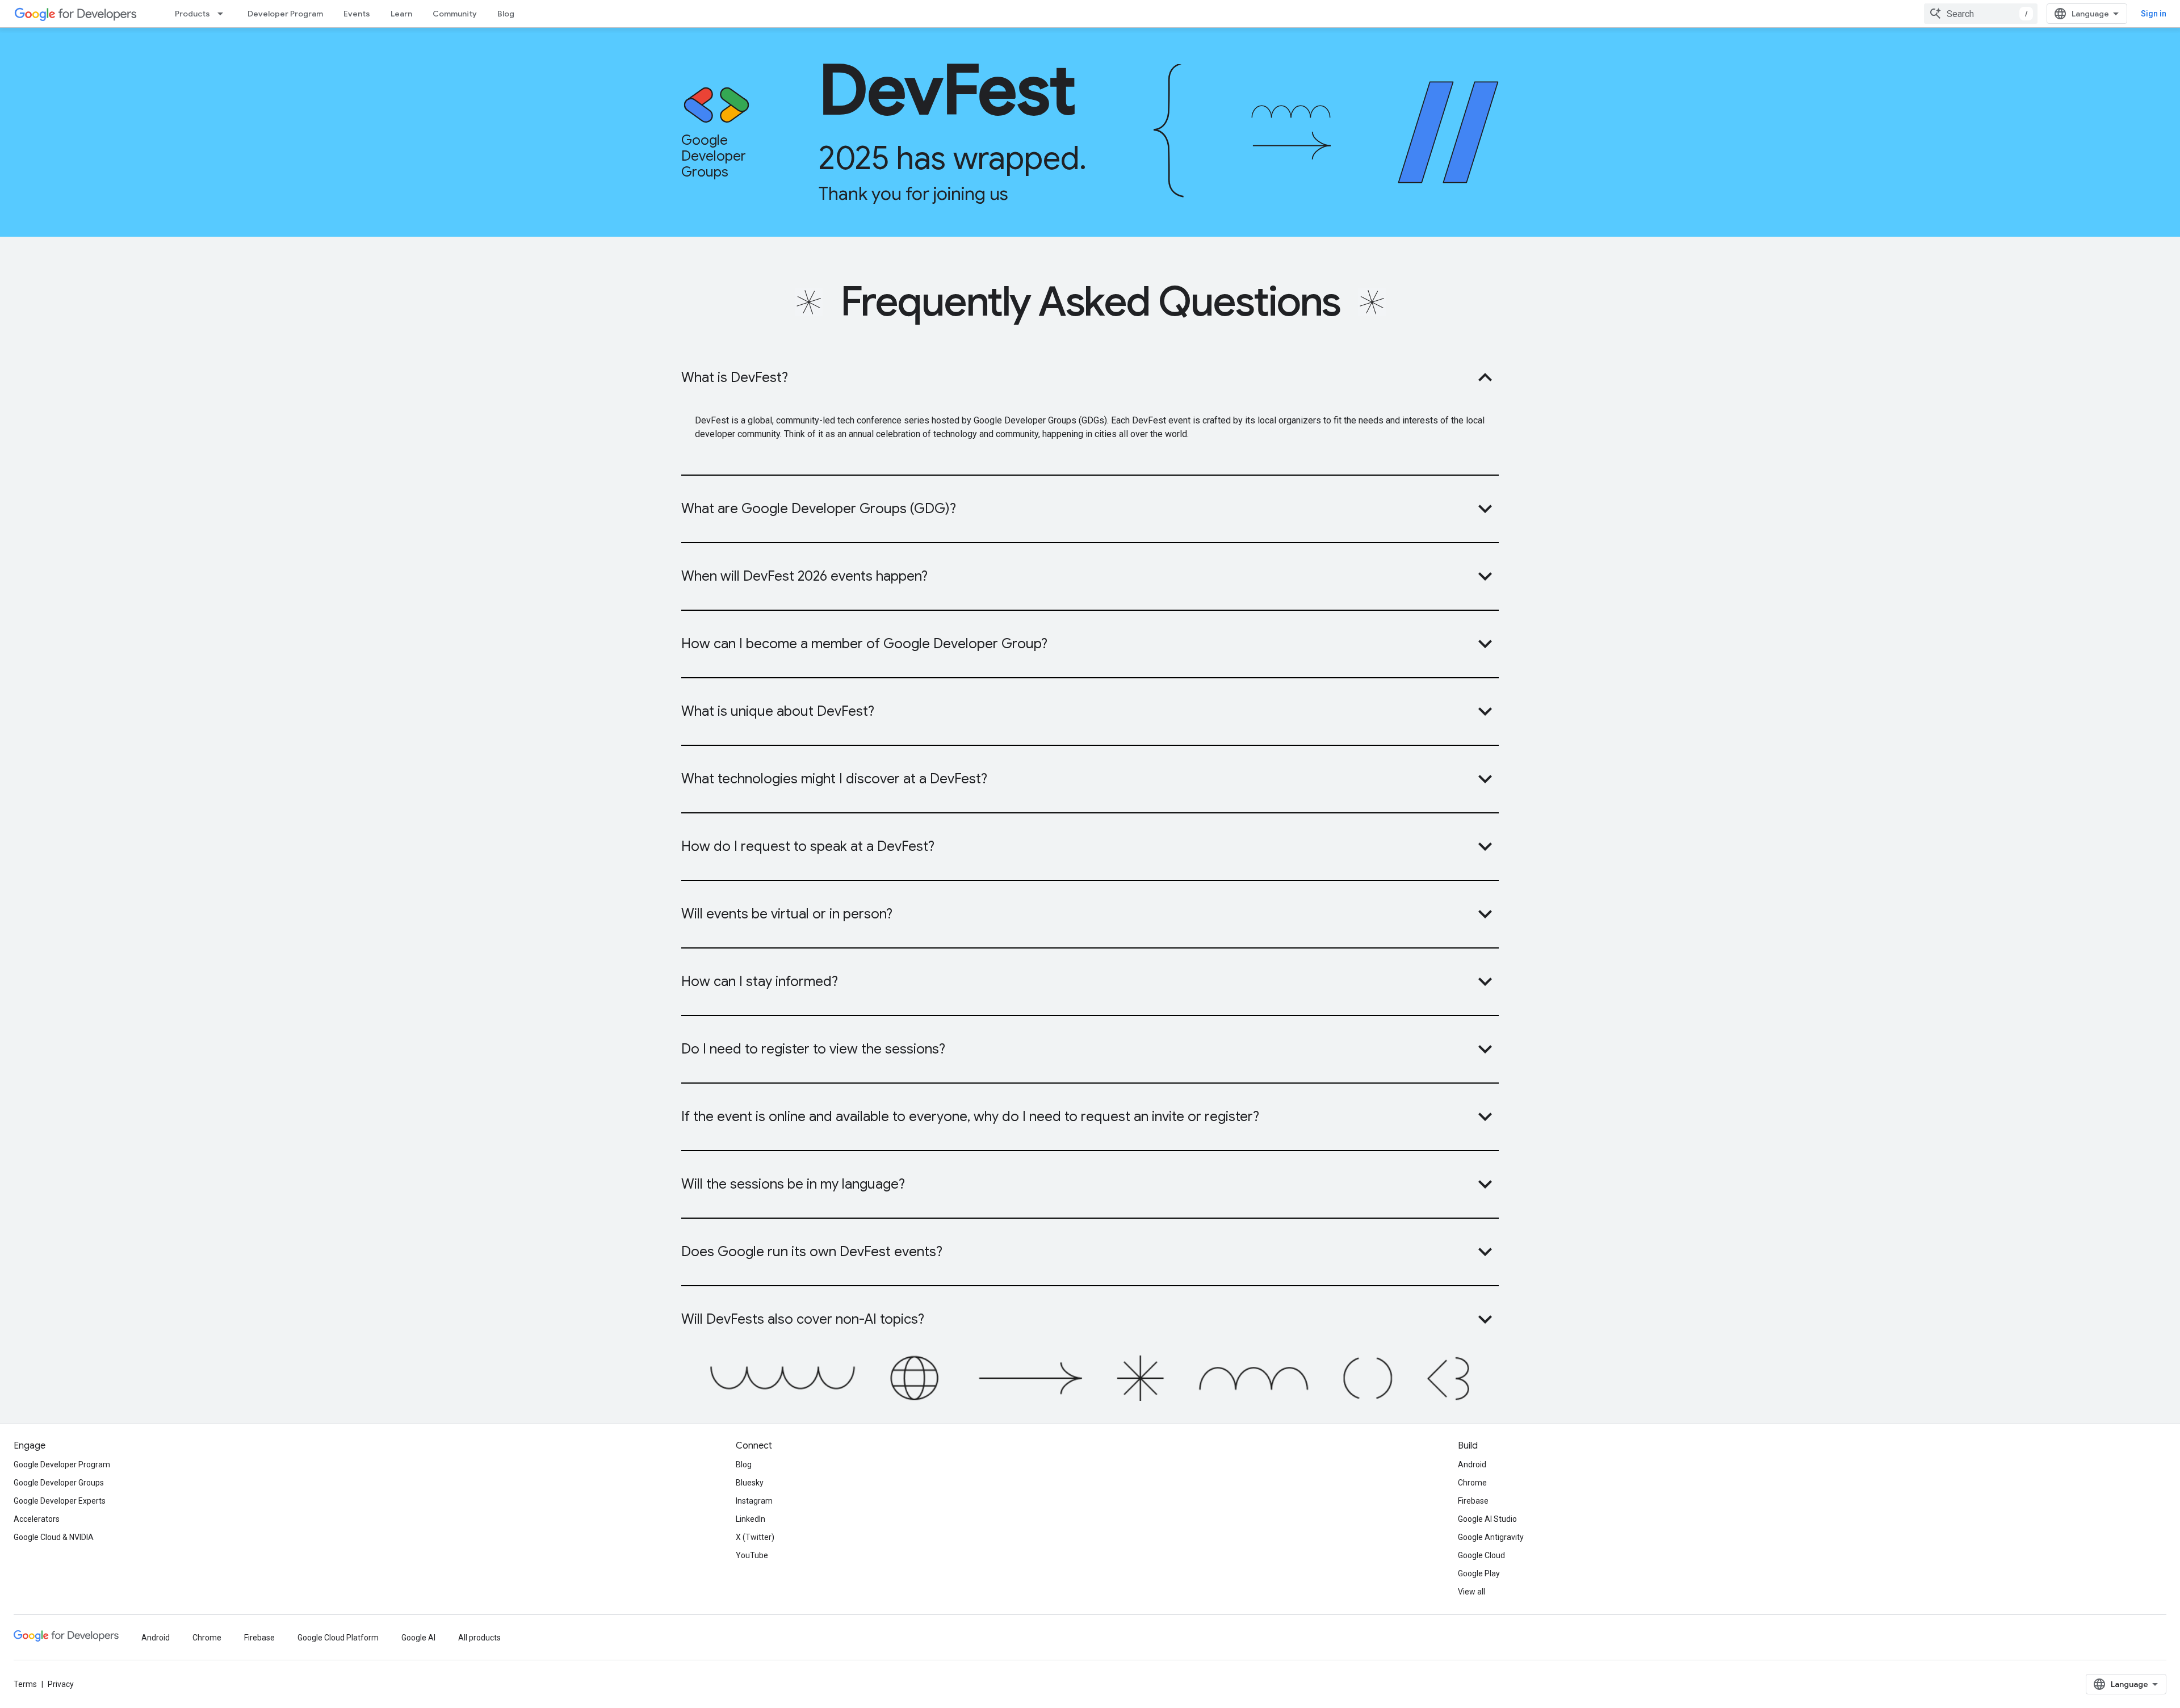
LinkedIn (751, 1519)
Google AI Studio (1487, 1519)
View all (1471, 1592)
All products (479, 1638)
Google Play (1479, 1573)
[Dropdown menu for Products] (224, 14)
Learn (401, 14)
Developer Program (285, 14)
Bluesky (750, 1483)
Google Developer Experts (60, 1501)
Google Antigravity (1491, 1537)
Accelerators (37, 1519)
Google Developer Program (62, 1464)
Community (455, 14)
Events (357, 14)
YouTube (752, 1555)
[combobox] (1981, 14)
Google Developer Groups (59, 1483)
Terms (25, 1684)
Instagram (754, 1501)
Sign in (2154, 14)
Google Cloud (1481, 1555)
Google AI (418, 1638)
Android (1472, 1464)
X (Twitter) (755, 1537)
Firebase (1473, 1501)
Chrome (1472, 1483)
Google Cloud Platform (338, 1638)
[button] (1090, 377)
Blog (506, 14)
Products (192, 14)
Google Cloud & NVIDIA (54, 1537)
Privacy (61, 1684)
